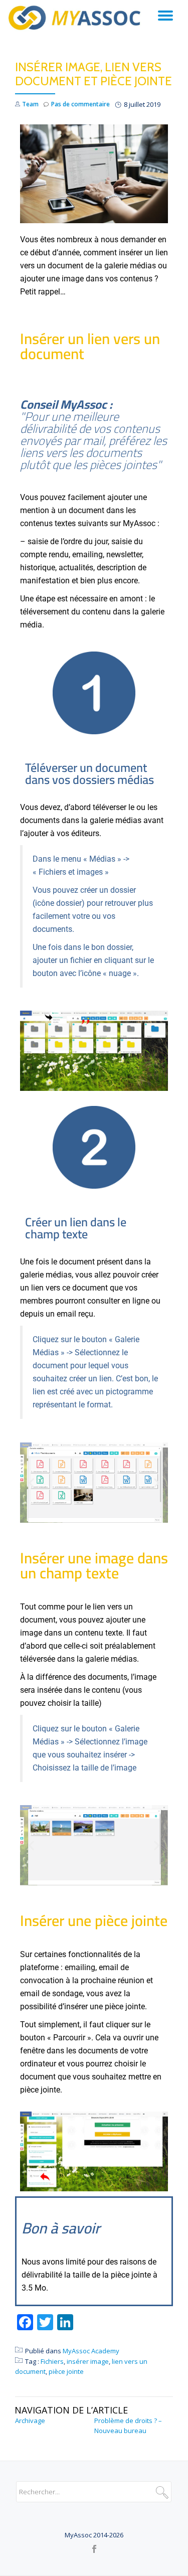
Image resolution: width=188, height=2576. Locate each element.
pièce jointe (66, 2371)
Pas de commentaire (80, 104)
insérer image (88, 2361)
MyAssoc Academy (91, 2351)
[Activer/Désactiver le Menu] (165, 16)
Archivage (30, 2421)
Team (30, 104)
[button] (31, 1482)
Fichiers (52, 2361)
